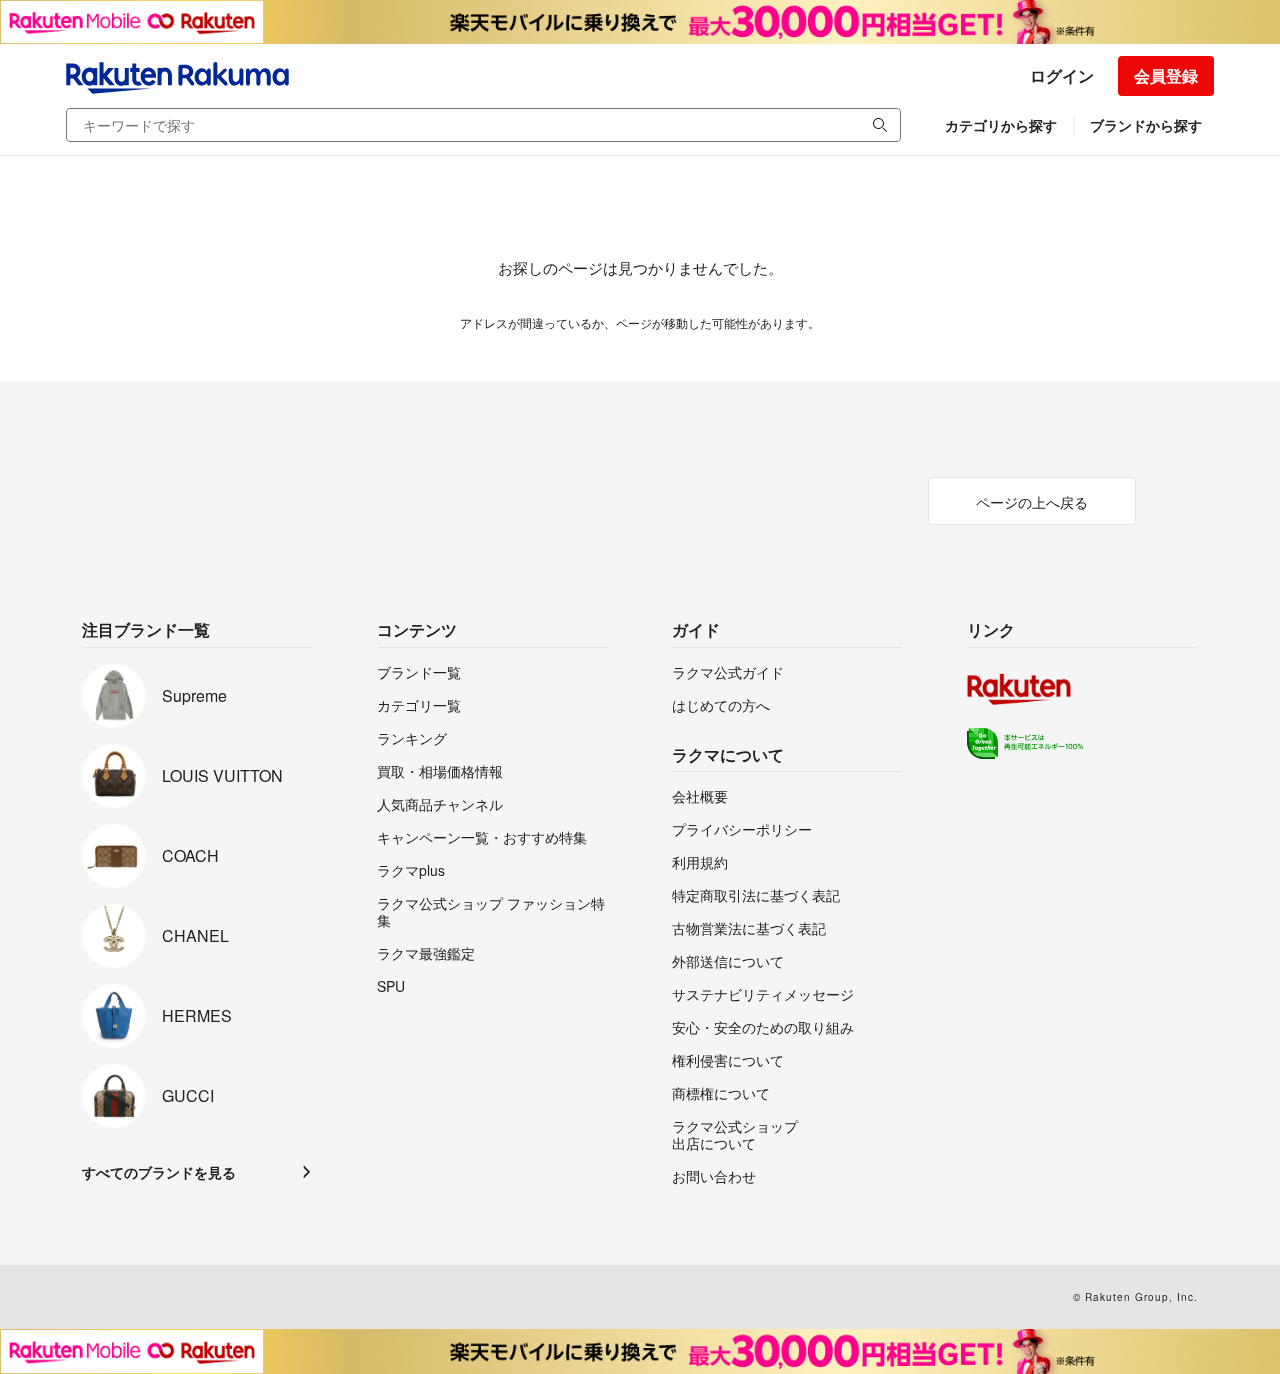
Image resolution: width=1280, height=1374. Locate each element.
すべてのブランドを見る (159, 1172)
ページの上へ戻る (1032, 502)
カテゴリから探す (1001, 125)
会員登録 (1166, 75)
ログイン (1062, 75)
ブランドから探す (1146, 125)
